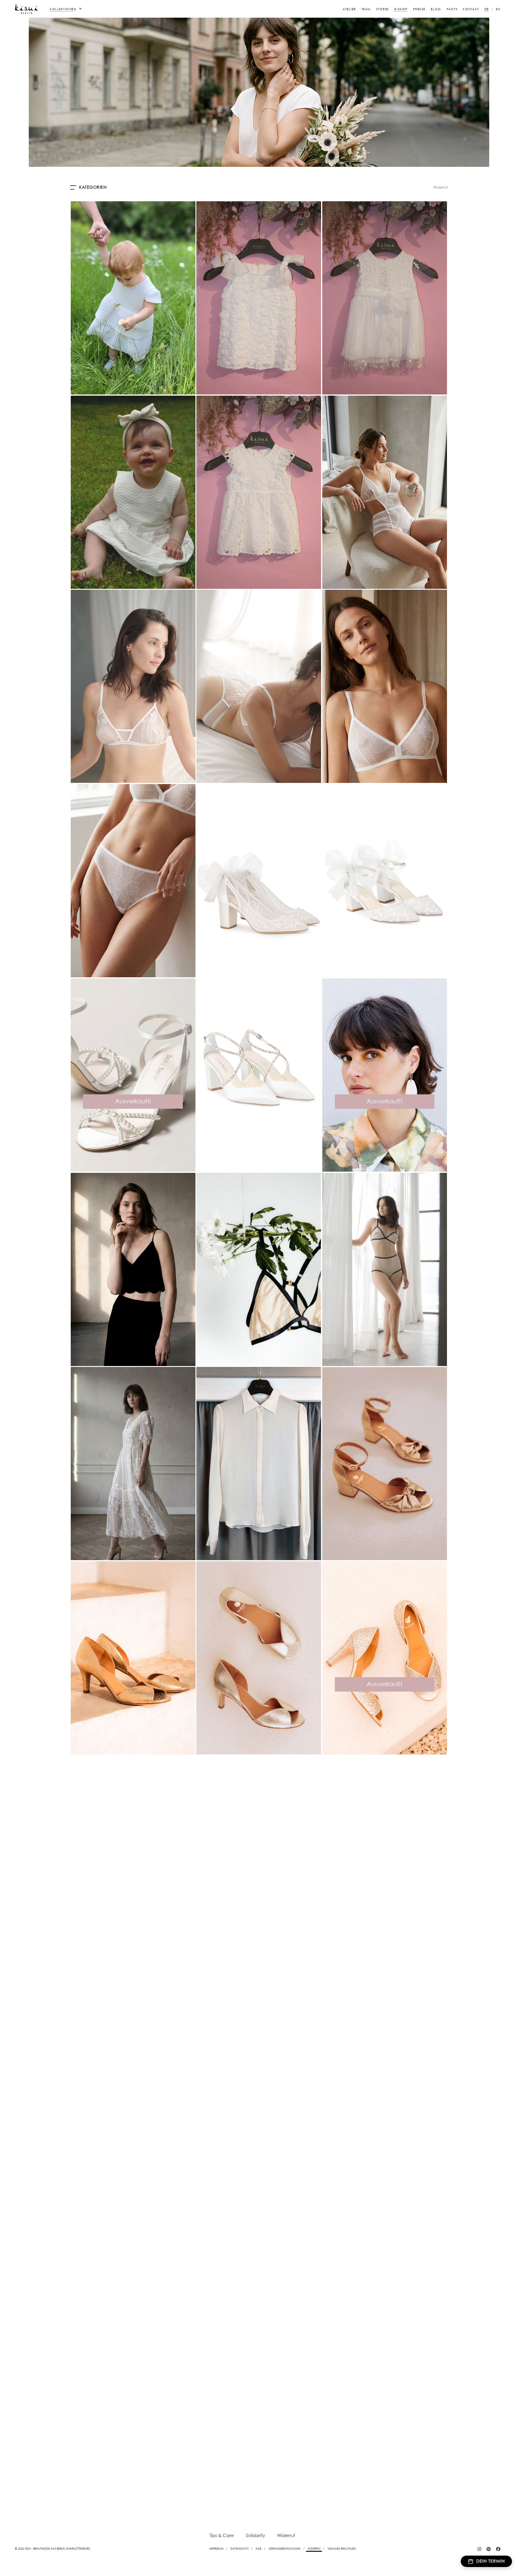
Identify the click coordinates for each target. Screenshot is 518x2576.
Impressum (216, 2549)
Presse (419, 9)
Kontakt (471, 9)
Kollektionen (63, 9)
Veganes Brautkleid (342, 2549)
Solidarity (255, 2536)
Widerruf (441, 188)
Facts (452, 9)
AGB (258, 2549)
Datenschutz (239, 2549)
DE (487, 9)
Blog (436, 9)
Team (366, 9)
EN (498, 9)
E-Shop (401, 9)
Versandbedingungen (284, 2549)
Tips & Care (222, 2536)
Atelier (349, 9)
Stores (383, 9)
